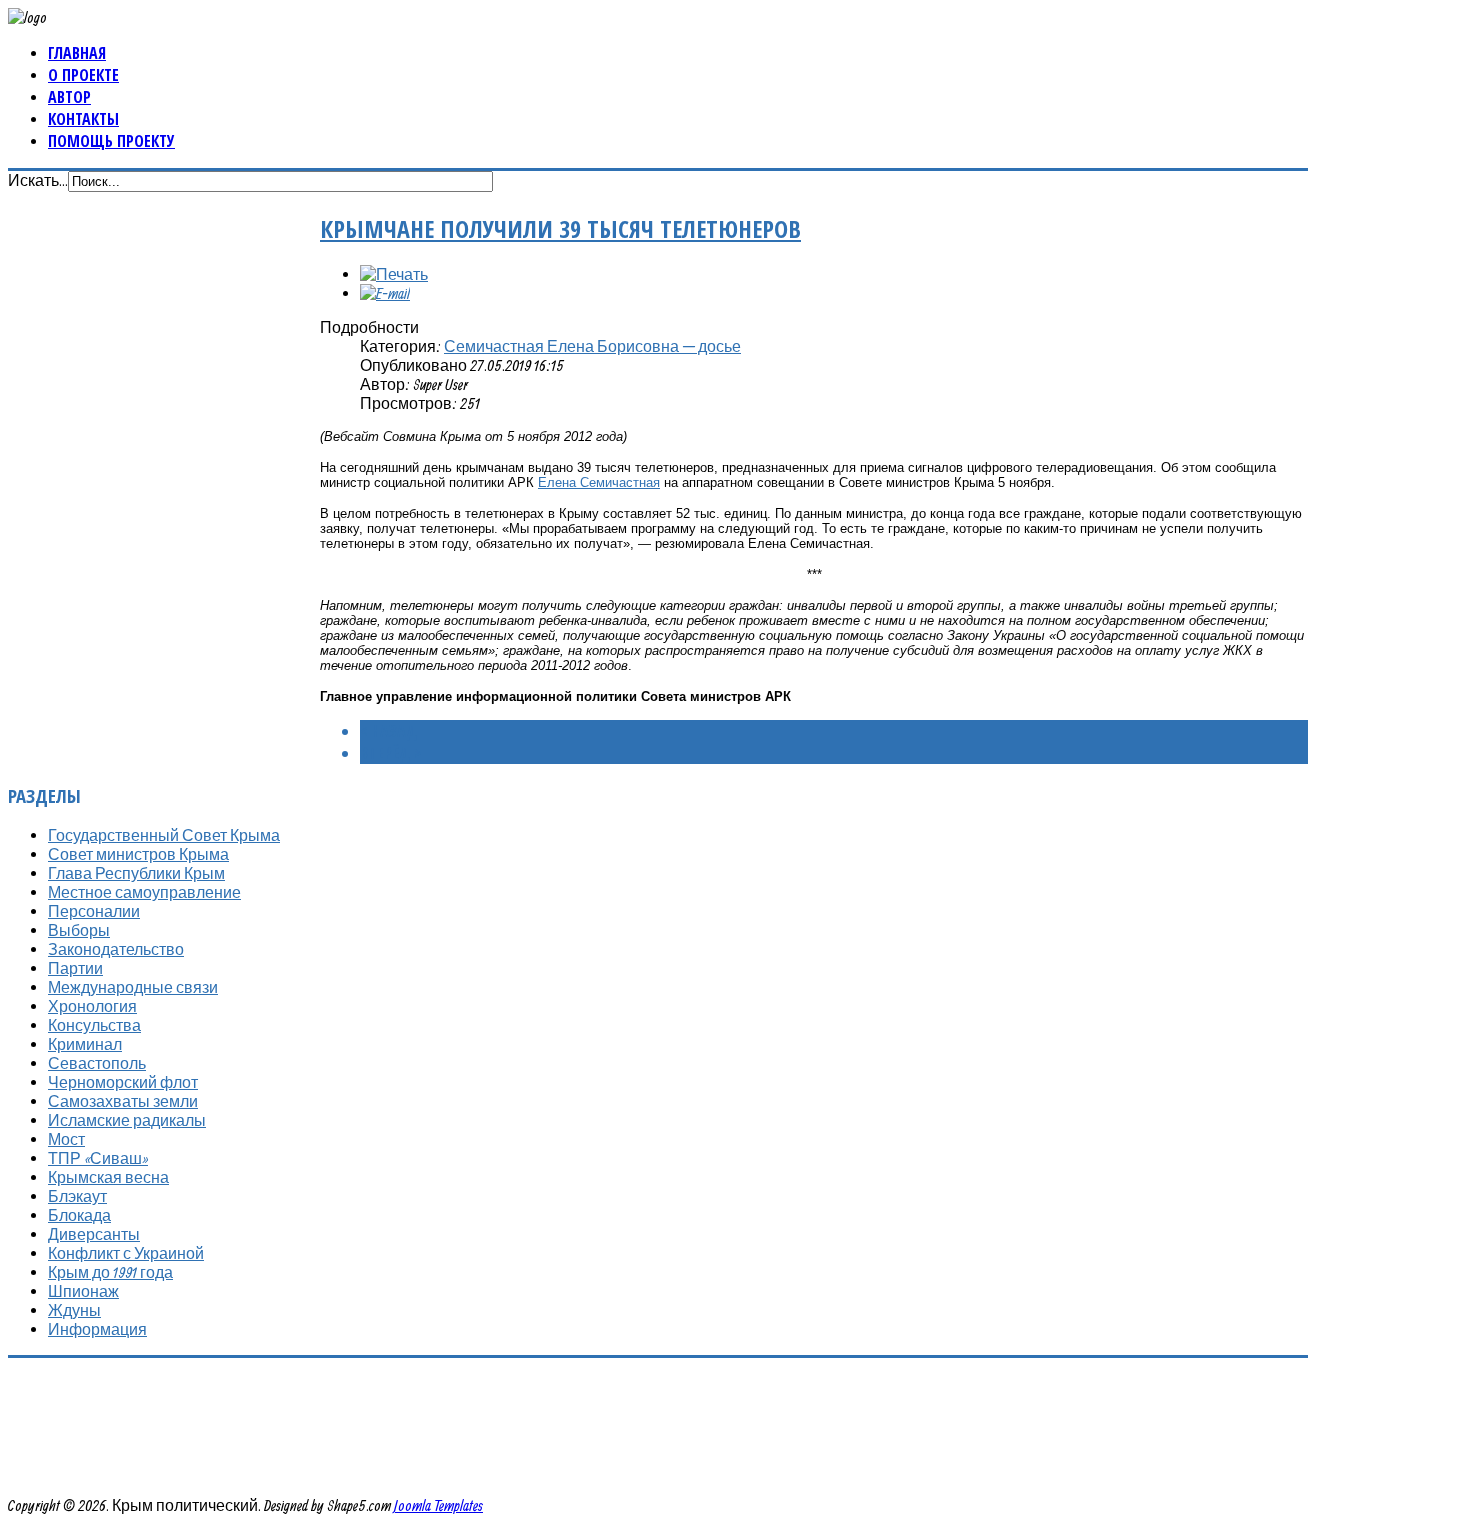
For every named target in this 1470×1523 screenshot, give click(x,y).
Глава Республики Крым (136, 873)
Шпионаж (83, 1291)
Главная (77, 53)
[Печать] (394, 274)
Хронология (92, 1006)
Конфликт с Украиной (126, 1253)
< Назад (388, 731)
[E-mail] (385, 293)
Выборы (79, 930)
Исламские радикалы (127, 1120)
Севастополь (97, 1063)
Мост (66, 1139)
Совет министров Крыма (138, 854)
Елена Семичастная (599, 482)
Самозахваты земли (123, 1101)
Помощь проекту (111, 141)
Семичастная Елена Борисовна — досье (592, 346)
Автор (69, 97)
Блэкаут (77, 1196)
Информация (97, 1329)
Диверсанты (94, 1234)
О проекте (83, 75)
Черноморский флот (123, 1082)
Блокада (79, 1215)
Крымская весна (108, 1177)
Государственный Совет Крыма (164, 835)
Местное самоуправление (144, 892)
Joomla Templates (438, 1505)
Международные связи (133, 987)
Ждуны (74, 1310)
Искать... (38, 180)
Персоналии (94, 911)
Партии (75, 968)
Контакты (83, 119)
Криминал (85, 1044)
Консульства (94, 1025)
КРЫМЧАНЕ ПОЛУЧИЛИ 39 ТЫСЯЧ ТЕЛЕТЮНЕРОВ (560, 228)
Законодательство (116, 949)
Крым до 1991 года (110, 1272)
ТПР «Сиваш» (98, 1158)
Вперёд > (390, 753)
